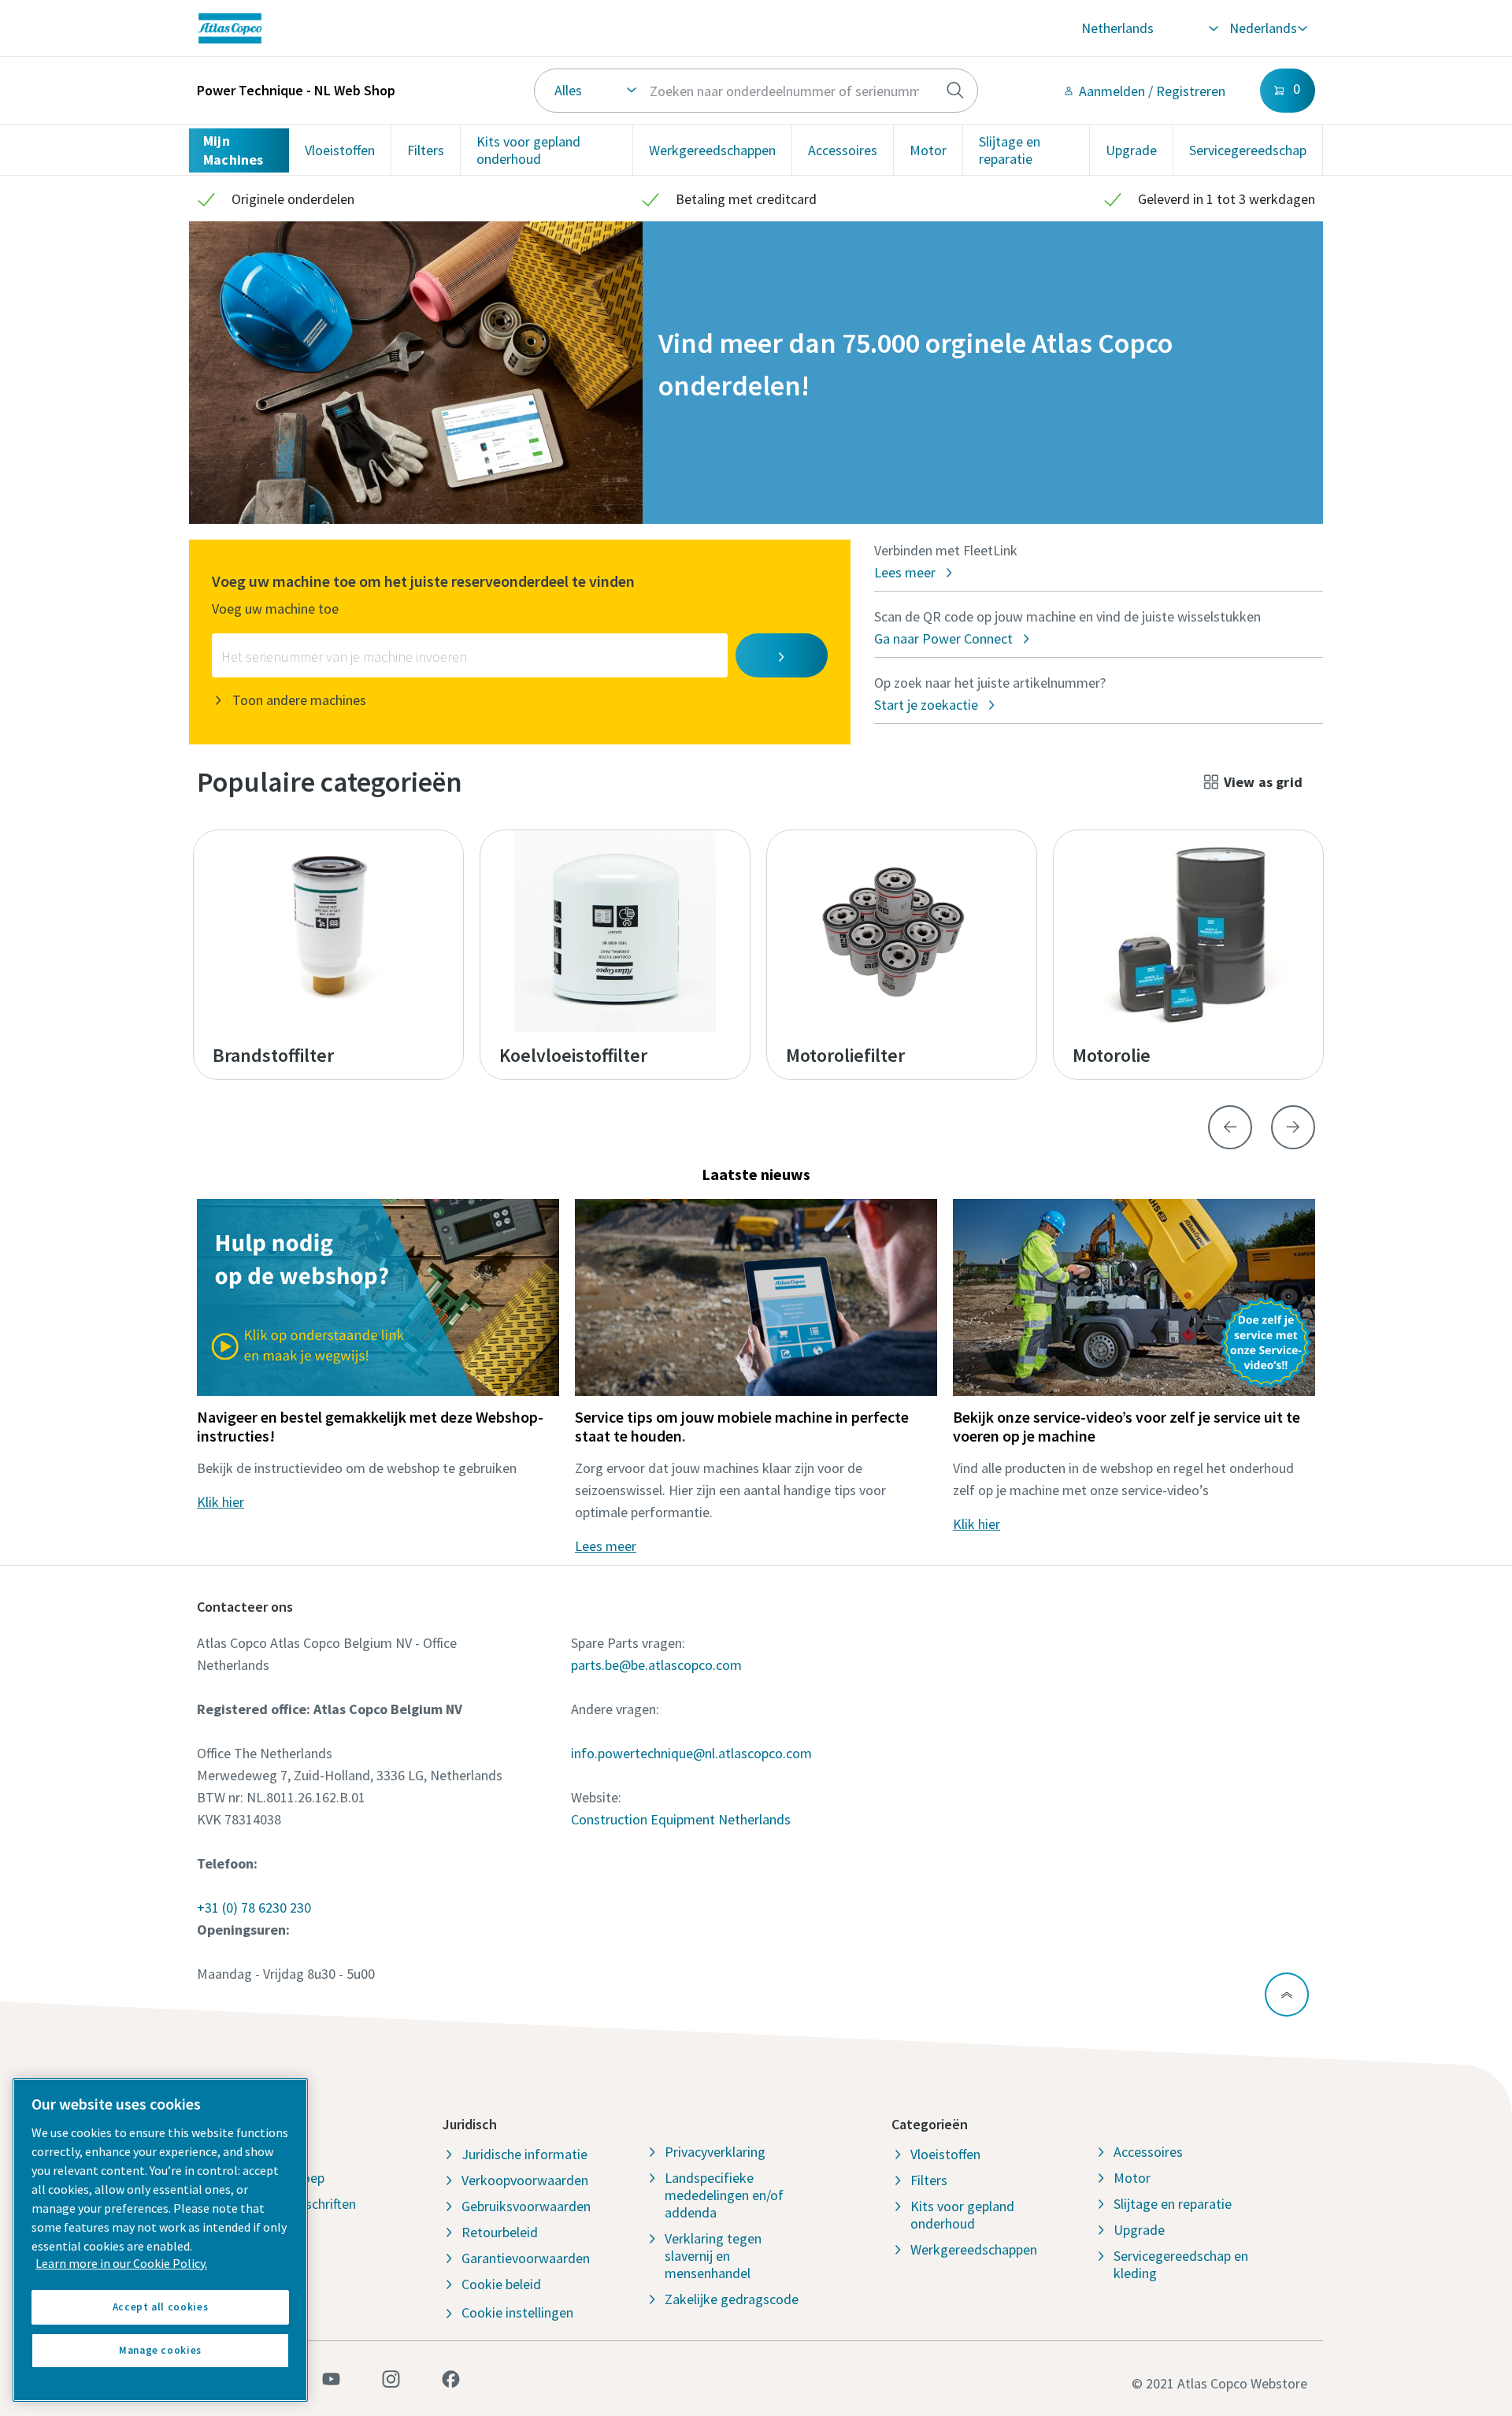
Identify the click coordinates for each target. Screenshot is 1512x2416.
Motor (928, 150)
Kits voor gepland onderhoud (528, 150)
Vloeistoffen (340, 150)
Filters (426, 150)
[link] (431, 28)
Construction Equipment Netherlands (681, 1819)
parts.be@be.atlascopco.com (656, 1665)
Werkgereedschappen (712, 150)
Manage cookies (160, 2350)
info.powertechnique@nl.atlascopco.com (691, 1753)
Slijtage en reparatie (1010, 150)
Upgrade (1131, 150)
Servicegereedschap (1248, 150)
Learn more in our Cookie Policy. (121, 2263)
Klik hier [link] (220, 1502)
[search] (955, 91)
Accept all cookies (161, 2307)
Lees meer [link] (606, 1546)
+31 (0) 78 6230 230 (254, 1908)
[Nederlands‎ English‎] (1267, 28)
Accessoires (843, 150)
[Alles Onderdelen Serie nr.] (756, 91)
